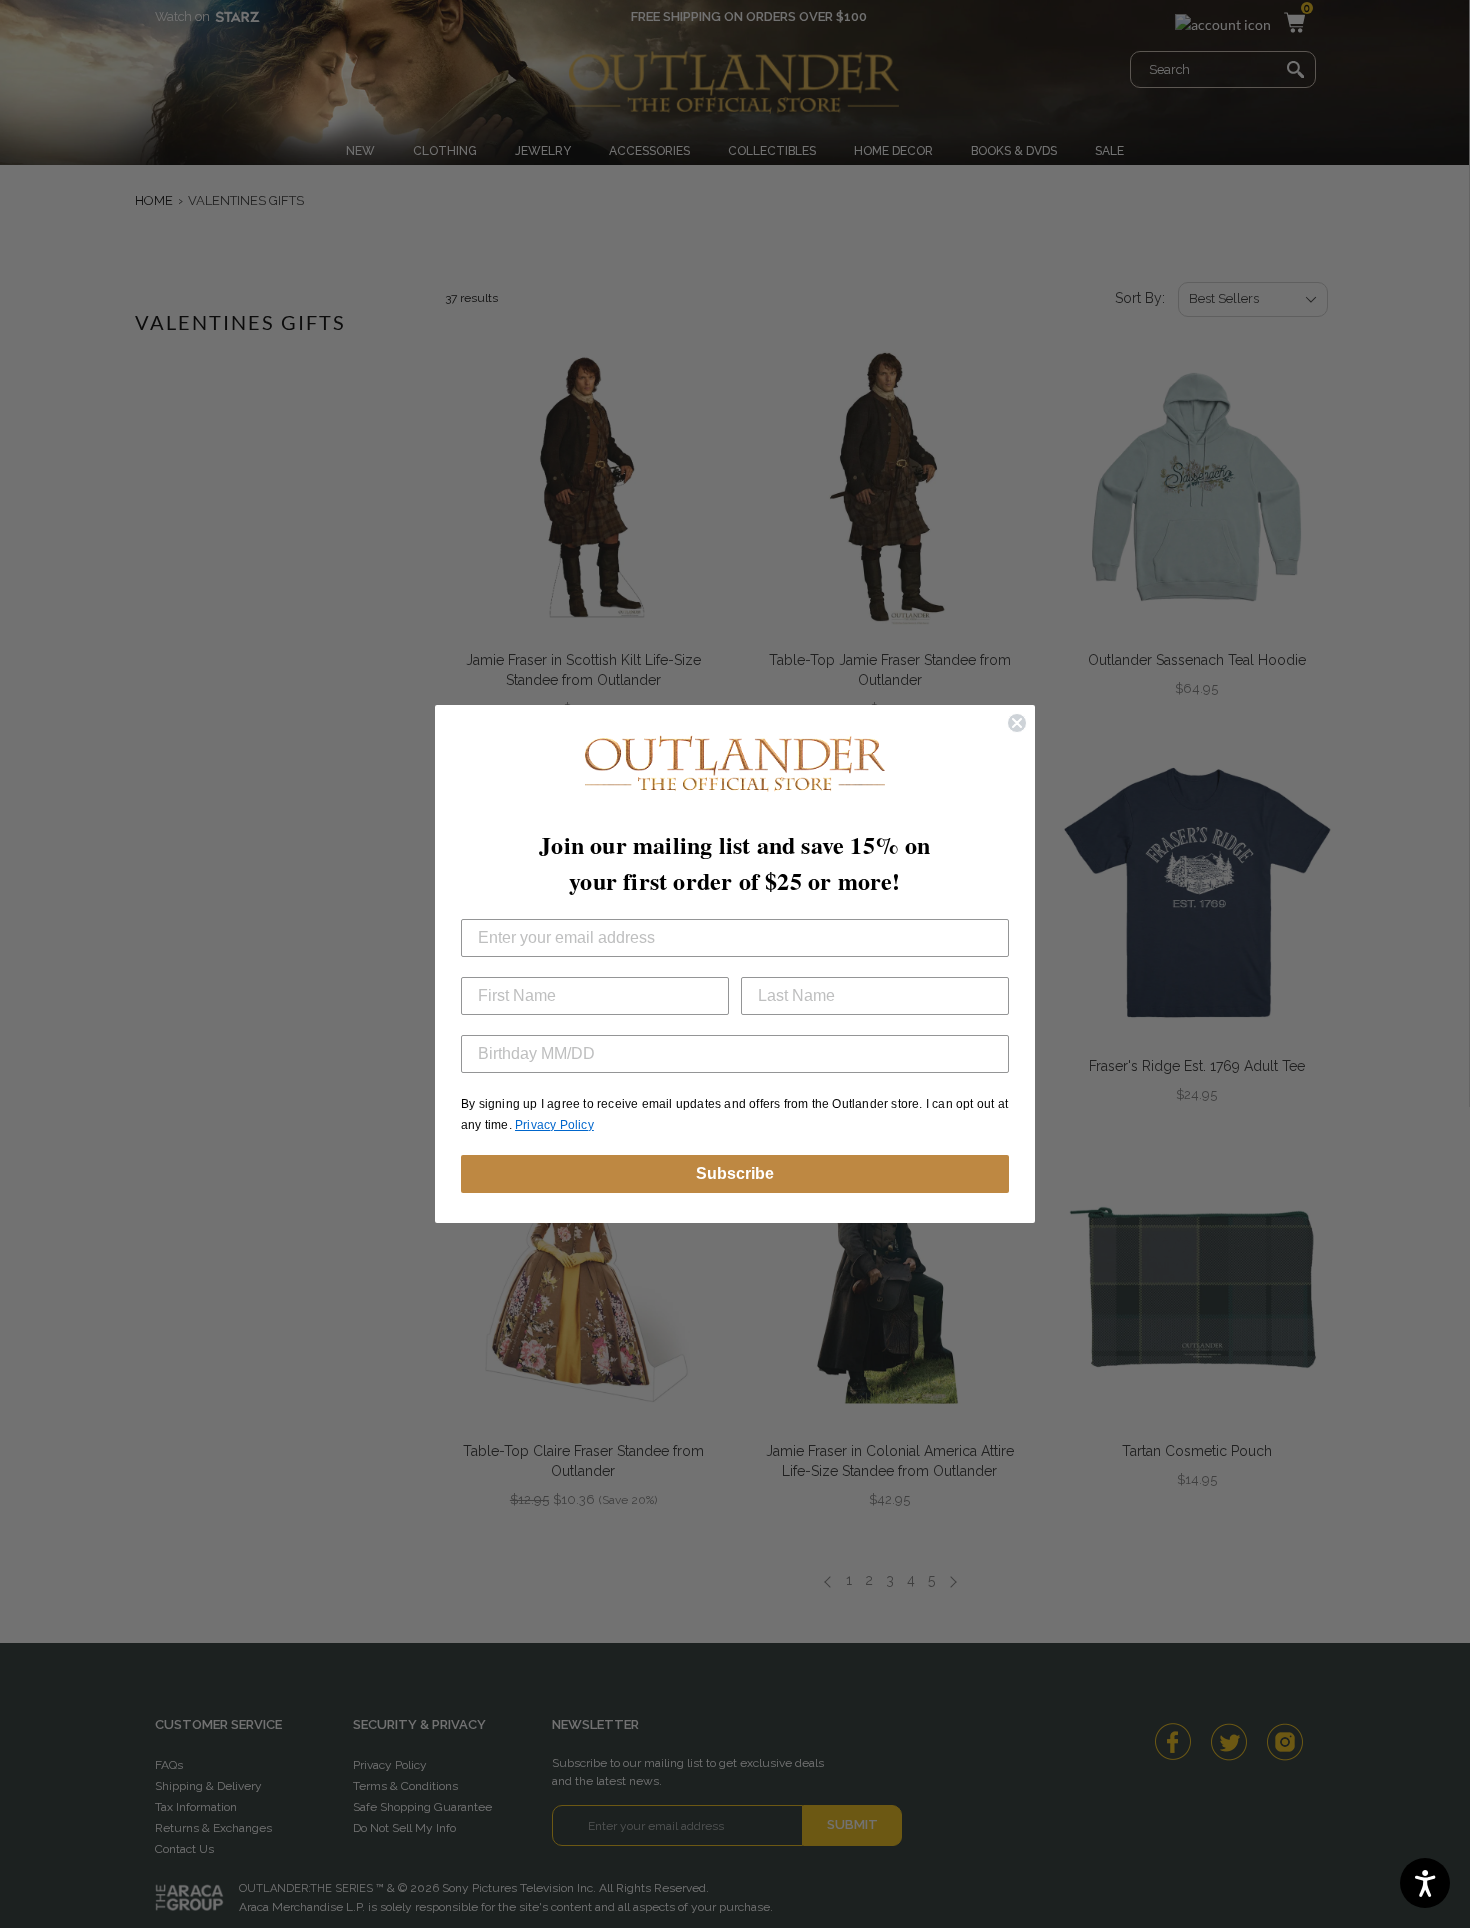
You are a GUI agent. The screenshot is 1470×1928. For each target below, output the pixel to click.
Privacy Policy (554, 1125)
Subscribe (735, 1173)
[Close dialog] (1017, 723)
